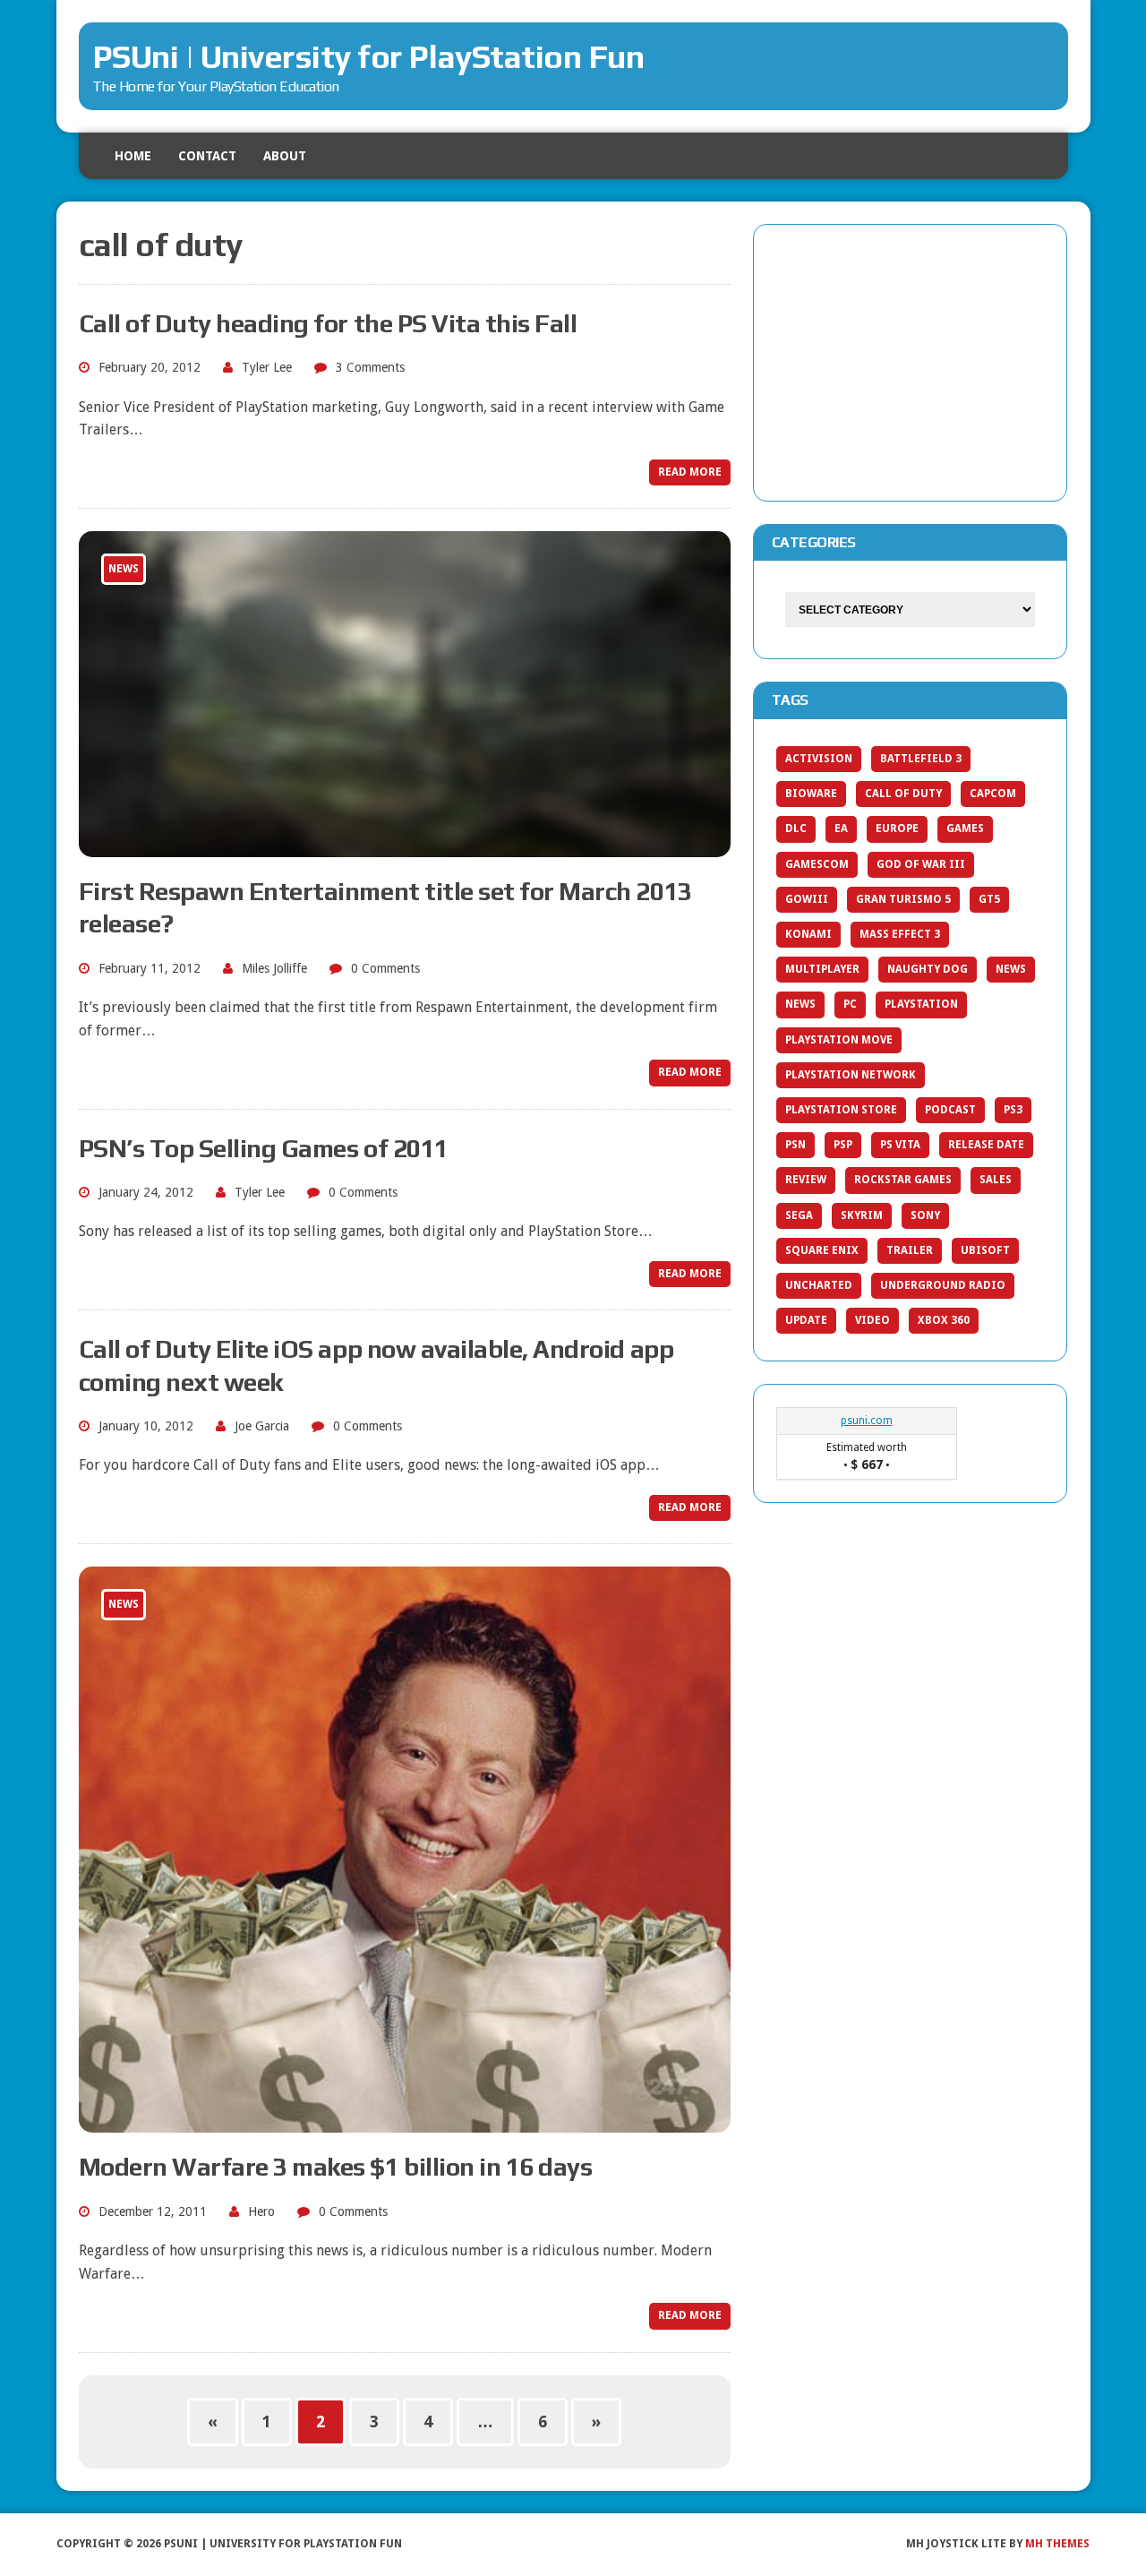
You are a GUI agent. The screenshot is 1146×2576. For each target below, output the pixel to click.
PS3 (1013, 1110)
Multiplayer (822, 969)
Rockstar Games (903, 1180)
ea (841, 829)
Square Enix (822, 1250)
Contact (207, 156)
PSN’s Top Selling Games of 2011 (264, 1148)
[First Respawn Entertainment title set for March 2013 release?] (405, 845)
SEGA (799, 1215)
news (800, 1004)
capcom (993, 794)
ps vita (900, 1145)
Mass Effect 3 (900, 934)
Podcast (950, 1110)
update (806, 1320)
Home (133, 156)
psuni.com (867, 1421)
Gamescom (817, 864)
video (872, 1320)
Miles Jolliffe (274, 968)
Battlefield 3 (921, 759)
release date (986, 1145)
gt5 (989, 899)
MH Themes (1057, 2544)
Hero (261, 2211)
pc (850, 1004)
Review (806, 1180)
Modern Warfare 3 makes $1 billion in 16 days (336, 2167)
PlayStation (921, 1004)
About (285, 156)
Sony (925, 1215)
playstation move (839, 1040)
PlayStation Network (851, 1075)
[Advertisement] (911, 359)
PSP (843, 1145)
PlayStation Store (841, 1110)
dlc (796, 829)
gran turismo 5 (903, 899)
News (1011, 969)
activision (819, 759)
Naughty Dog (928, 969)
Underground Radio (943, 1285)
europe (897, 829)
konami (808, 934)
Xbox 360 (944, 1320)
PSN (795, 1145)
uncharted (819, 1285)
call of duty (903, 794)
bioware (811, 794)
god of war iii (921, 864)
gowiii (807, 899)
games (965, 829)
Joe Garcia (262, 1426)
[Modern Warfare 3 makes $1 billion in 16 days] (405, 2121)
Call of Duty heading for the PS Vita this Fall (328, 323)
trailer (910, 1250)
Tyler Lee (267, 367)
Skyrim (862, 1215)
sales (996, 1180)
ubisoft (985, 1250)
